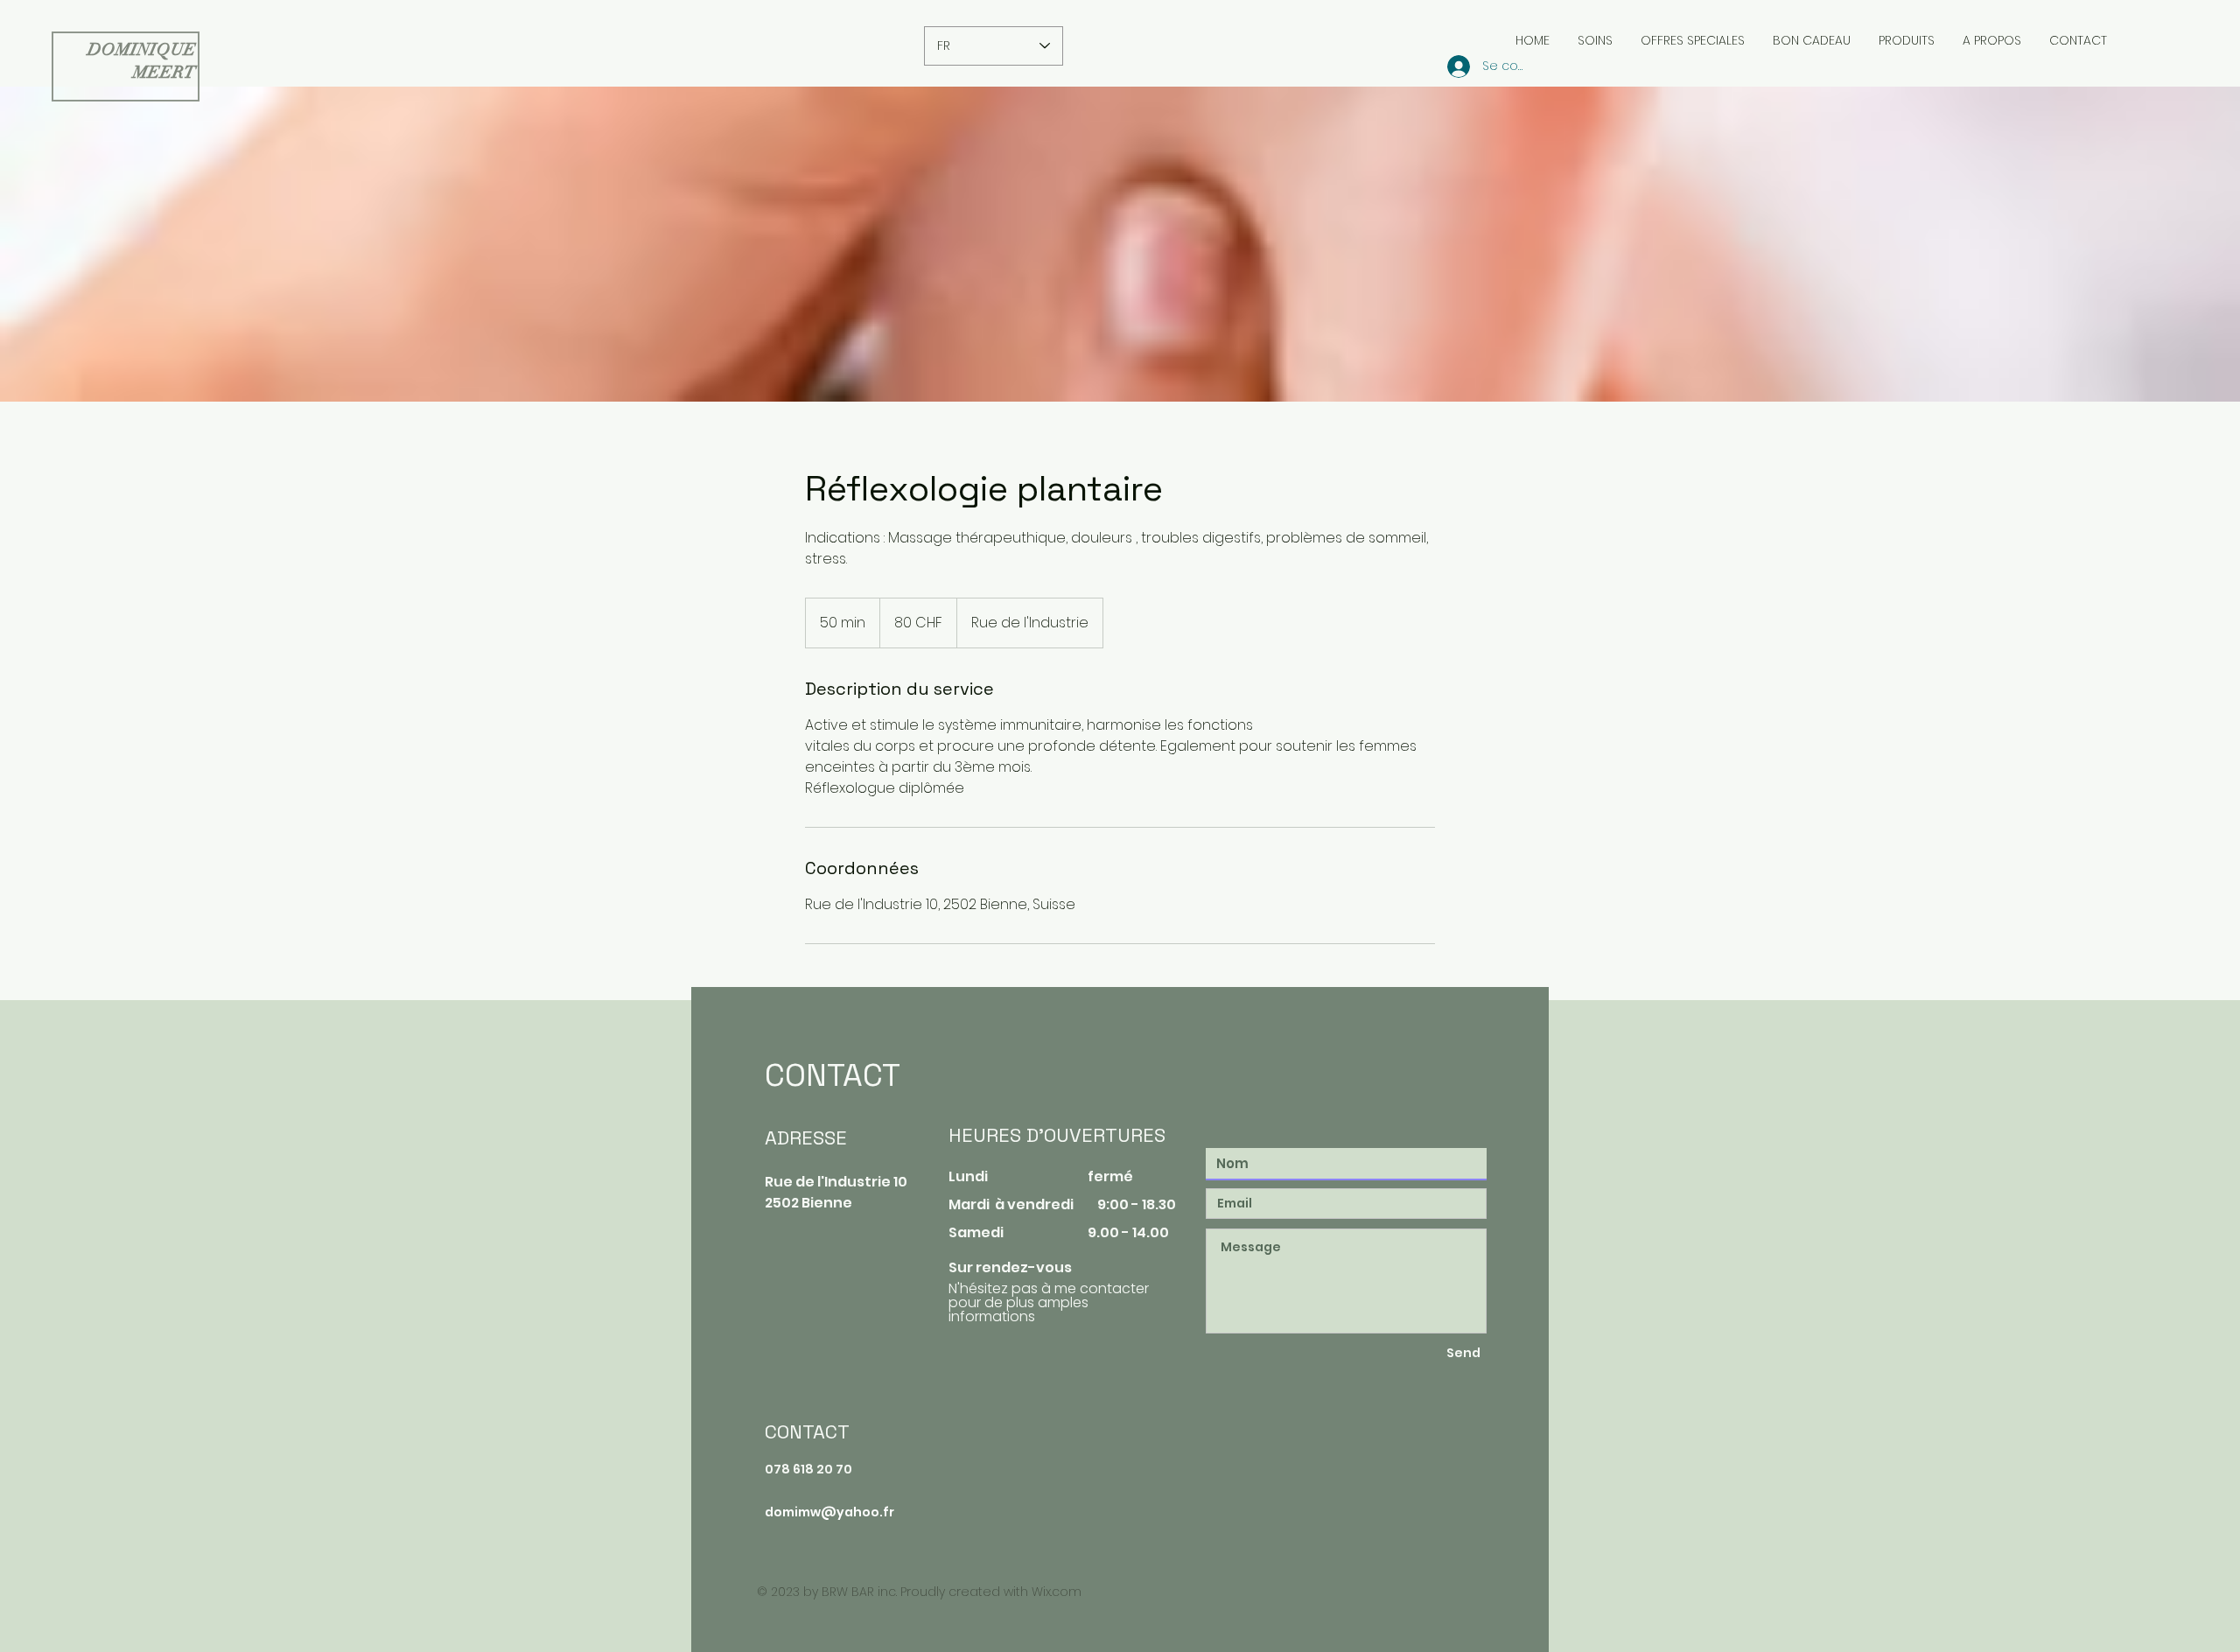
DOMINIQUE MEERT (142, 61)
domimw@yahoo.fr (829, 1512)
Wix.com (1057, 1592)
